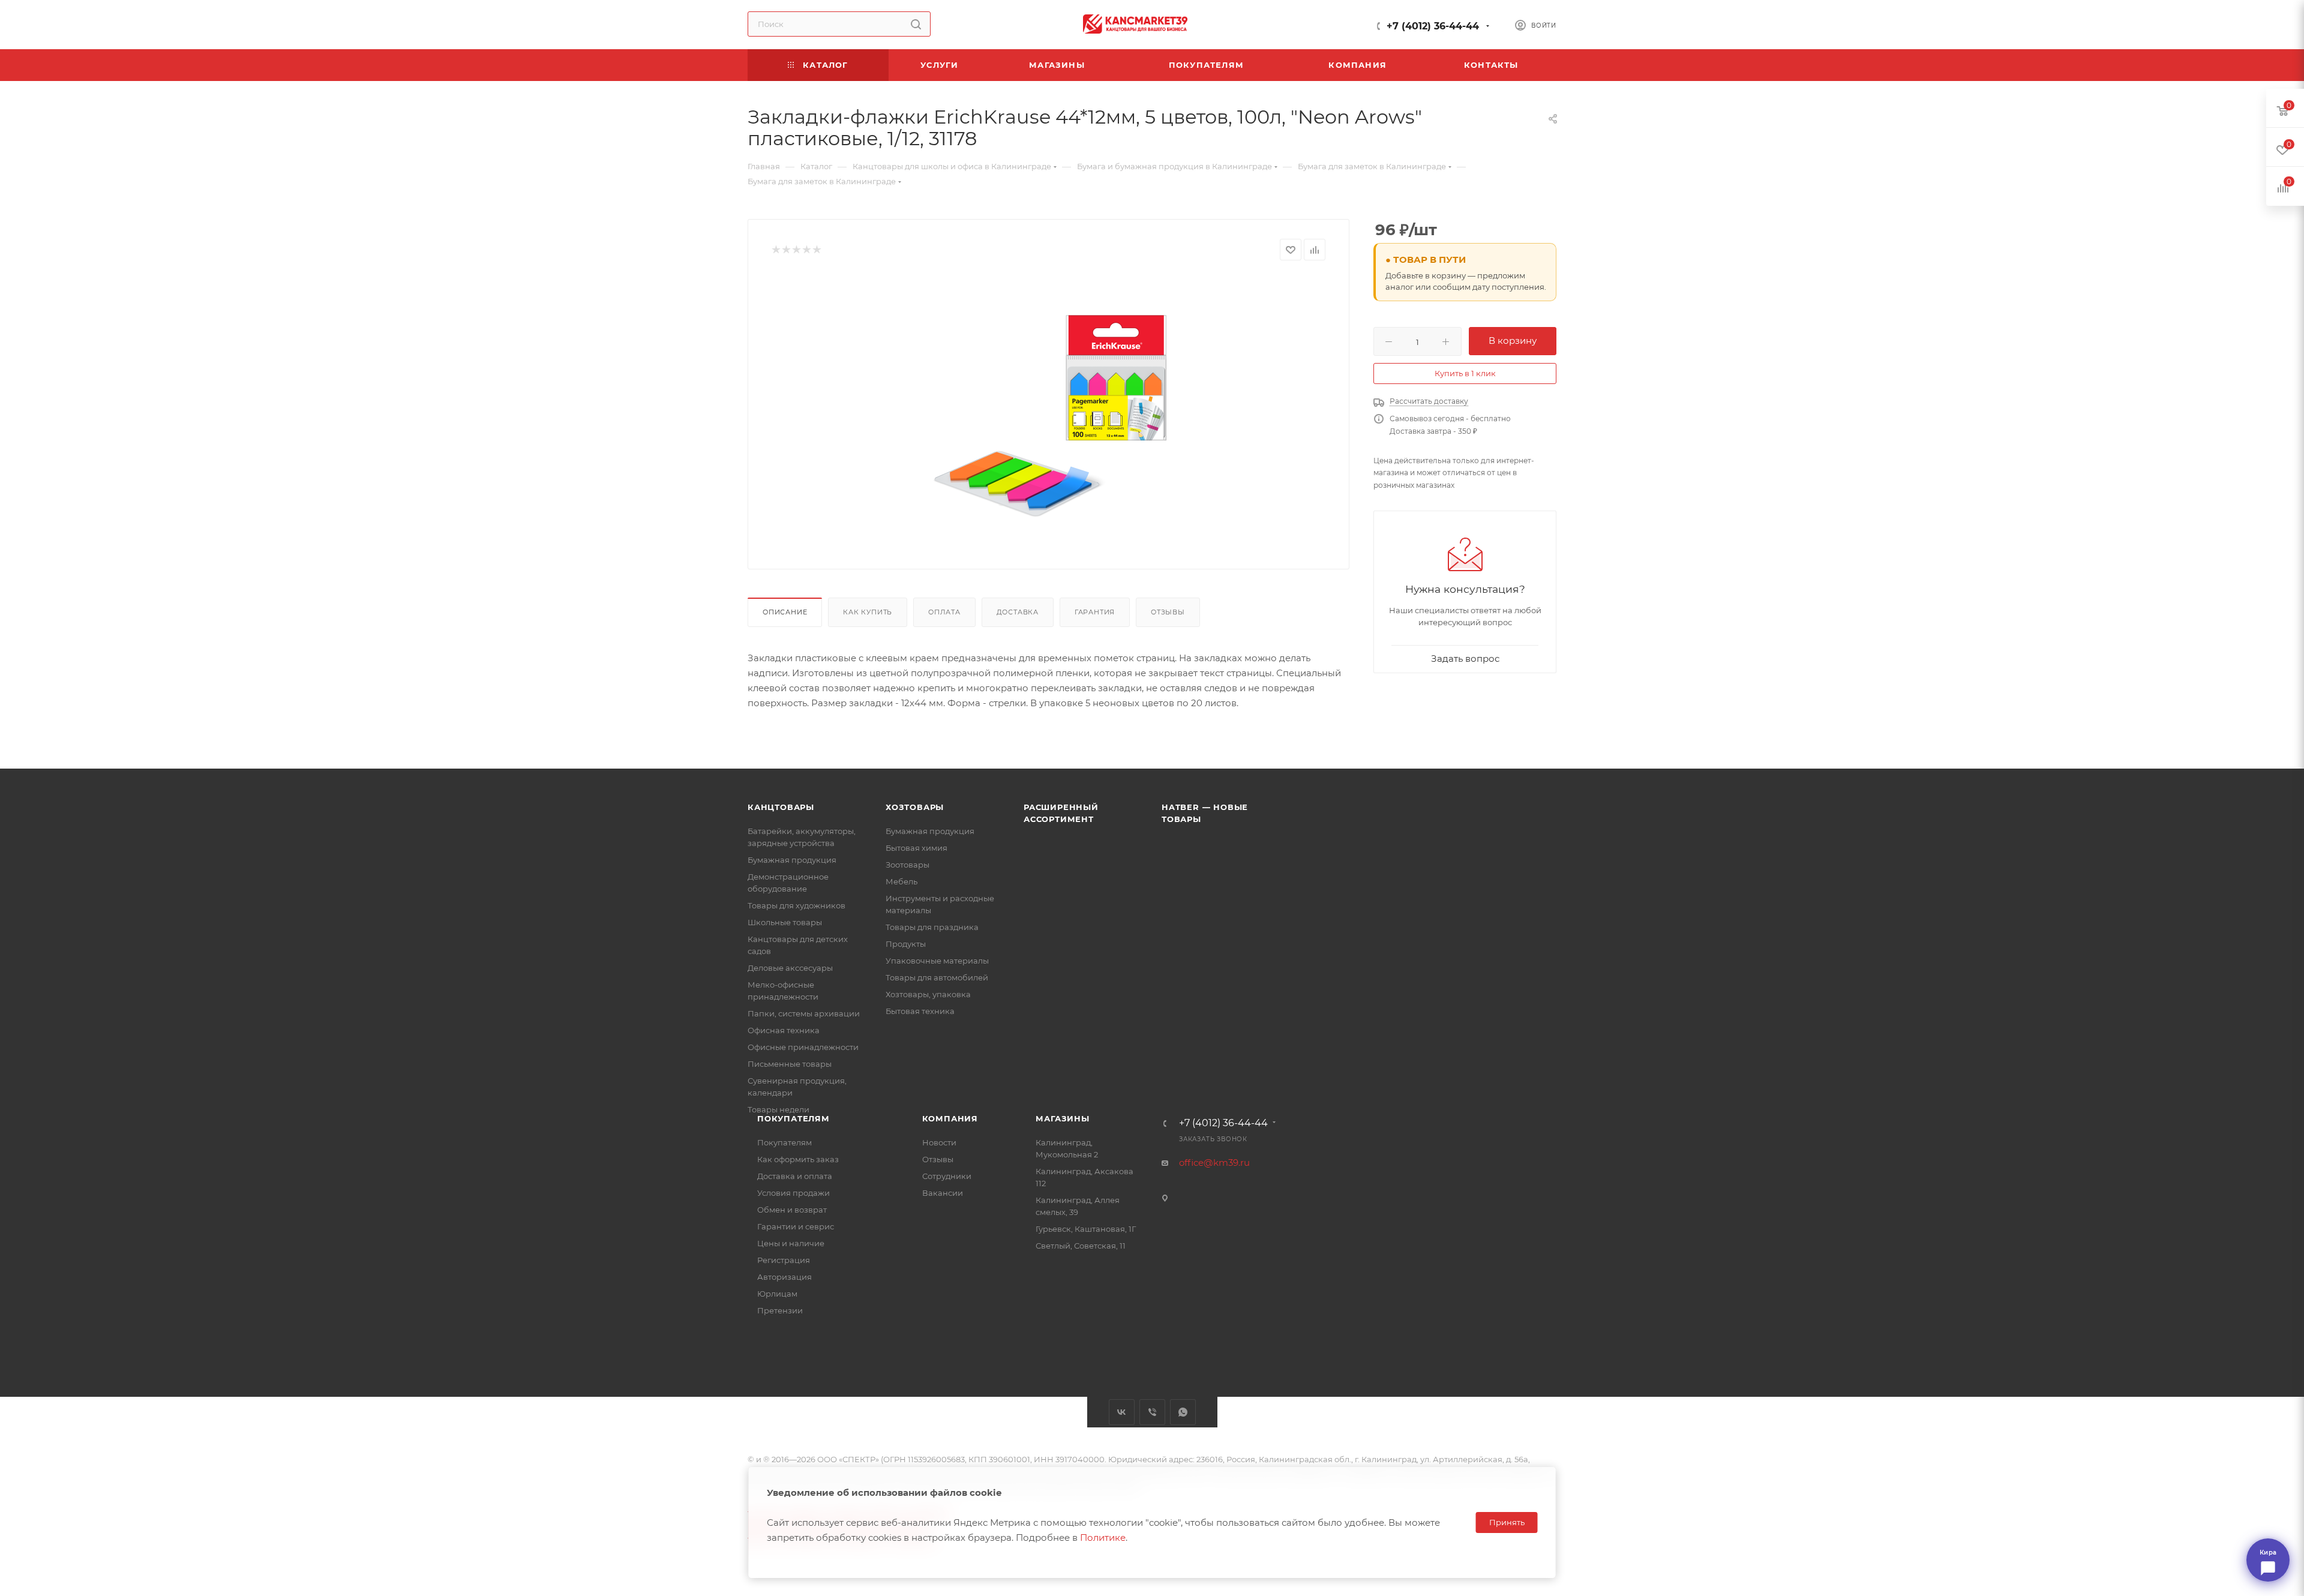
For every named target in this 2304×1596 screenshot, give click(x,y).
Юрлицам (777, 1294)
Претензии (780, 1310)
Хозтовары (915, 807)
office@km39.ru (1214, 1162)
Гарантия (1095, 612)
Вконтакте (1122, 1412)
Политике (1103, 1537)
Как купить (868, 612)
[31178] (1049, 410)
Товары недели (778, 1109)
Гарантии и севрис (796, 1226)
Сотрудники (947, 1176)
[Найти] (916, 24)
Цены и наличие (791, 1243)
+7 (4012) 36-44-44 (1433, 26)
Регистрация (784, 1260)
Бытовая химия (916, 848)
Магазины (1062, 1118)
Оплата (944, 612)
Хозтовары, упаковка (928, 994)
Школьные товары (785, 922)
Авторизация (784, 1277)
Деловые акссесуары (790, 968)
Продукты (906, 944)
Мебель (901, 881)
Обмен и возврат (792, 1210)
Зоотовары (907, 865)
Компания (950, 1118)
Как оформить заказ (798, 1159)
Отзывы (1168, 612)
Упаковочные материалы (937, 961)
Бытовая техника (920, 1011)
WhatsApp (1183, 1412)
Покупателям (793, 1118)
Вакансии (943, 1193)
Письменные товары (790, 1064)
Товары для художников (796, 905)
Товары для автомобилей (937, 977)
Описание (785, 612)
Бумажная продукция (792, 860)
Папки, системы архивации (804, 1013)
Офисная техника (784, 1030)
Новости (939, 1142)
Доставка (1018, 612)
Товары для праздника (932, 927)
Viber (1152, 1412)
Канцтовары (781, 807)
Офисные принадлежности (803, 1047)
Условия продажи (793, 1193)
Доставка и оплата (795, 1176)
